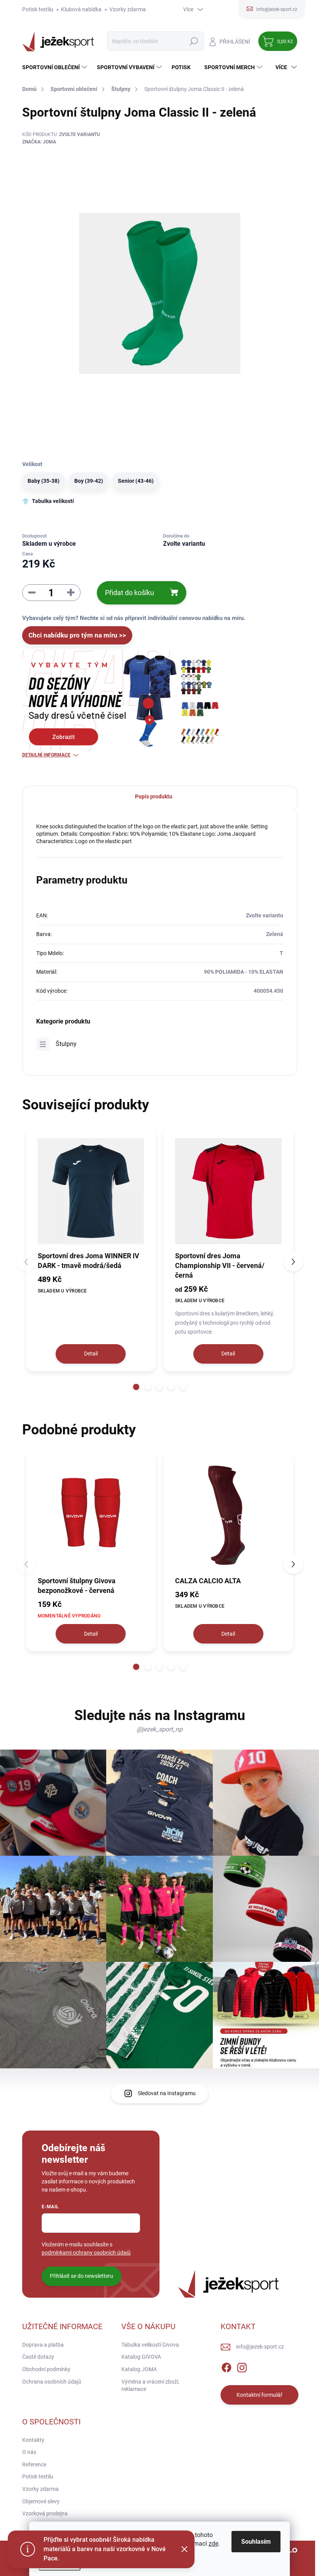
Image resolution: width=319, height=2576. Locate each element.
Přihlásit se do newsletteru (82, 2276)
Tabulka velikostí (53, 501)
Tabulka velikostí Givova (150, 2345)
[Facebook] (226, 2366)
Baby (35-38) (44, 481)
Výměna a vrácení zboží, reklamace (150, 2386)
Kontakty (33, 2440)
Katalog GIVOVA (141, 2357)
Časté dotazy (38, 2357)
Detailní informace (46, 755)
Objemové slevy (41, 2501)
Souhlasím (256, 2542)
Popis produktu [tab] (154, 796)
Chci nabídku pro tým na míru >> (77, 635)
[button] (136, 1387)
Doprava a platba (43, 2345)
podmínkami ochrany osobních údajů (86, 2253)
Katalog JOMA (139, 2369)
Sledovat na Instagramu (167, 2093)
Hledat (194, 41)
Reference (34, 2464)
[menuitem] (56, 67)
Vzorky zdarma (128, 9)
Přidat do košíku (130, 593)
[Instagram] (242, 2366)
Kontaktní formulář (259, 2395)
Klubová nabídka (81, 9)
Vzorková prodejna (45, 2513)
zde (213, 2544)
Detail (91, 1353)
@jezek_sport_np (159, 1729)
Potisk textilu (38, 9)
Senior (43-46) (136, 481)
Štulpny (66, 1044)
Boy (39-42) (89, 481)
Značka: (39, 142)
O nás (29, 2452)
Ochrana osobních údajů (52, 2382)
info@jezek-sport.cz (260, 2347)
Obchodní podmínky (46, 2369)
